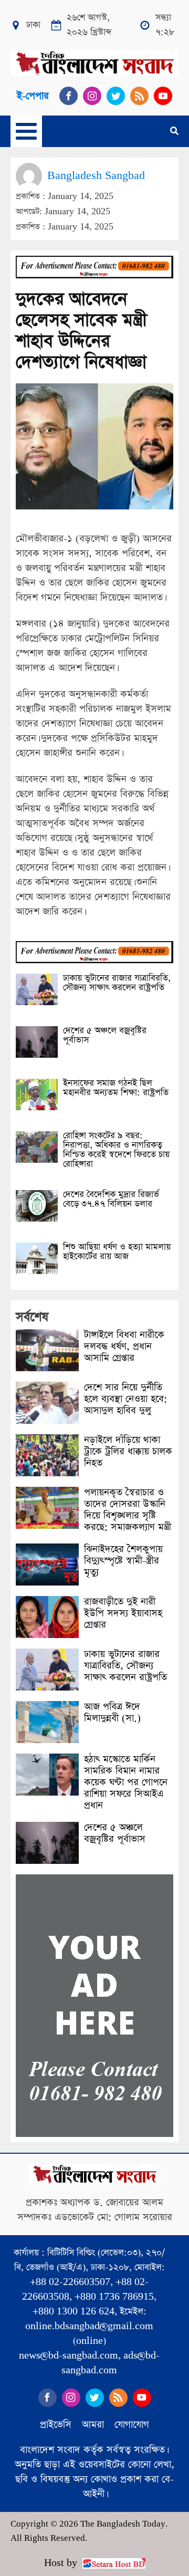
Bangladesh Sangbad (96, 176)
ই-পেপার (33, 96)
